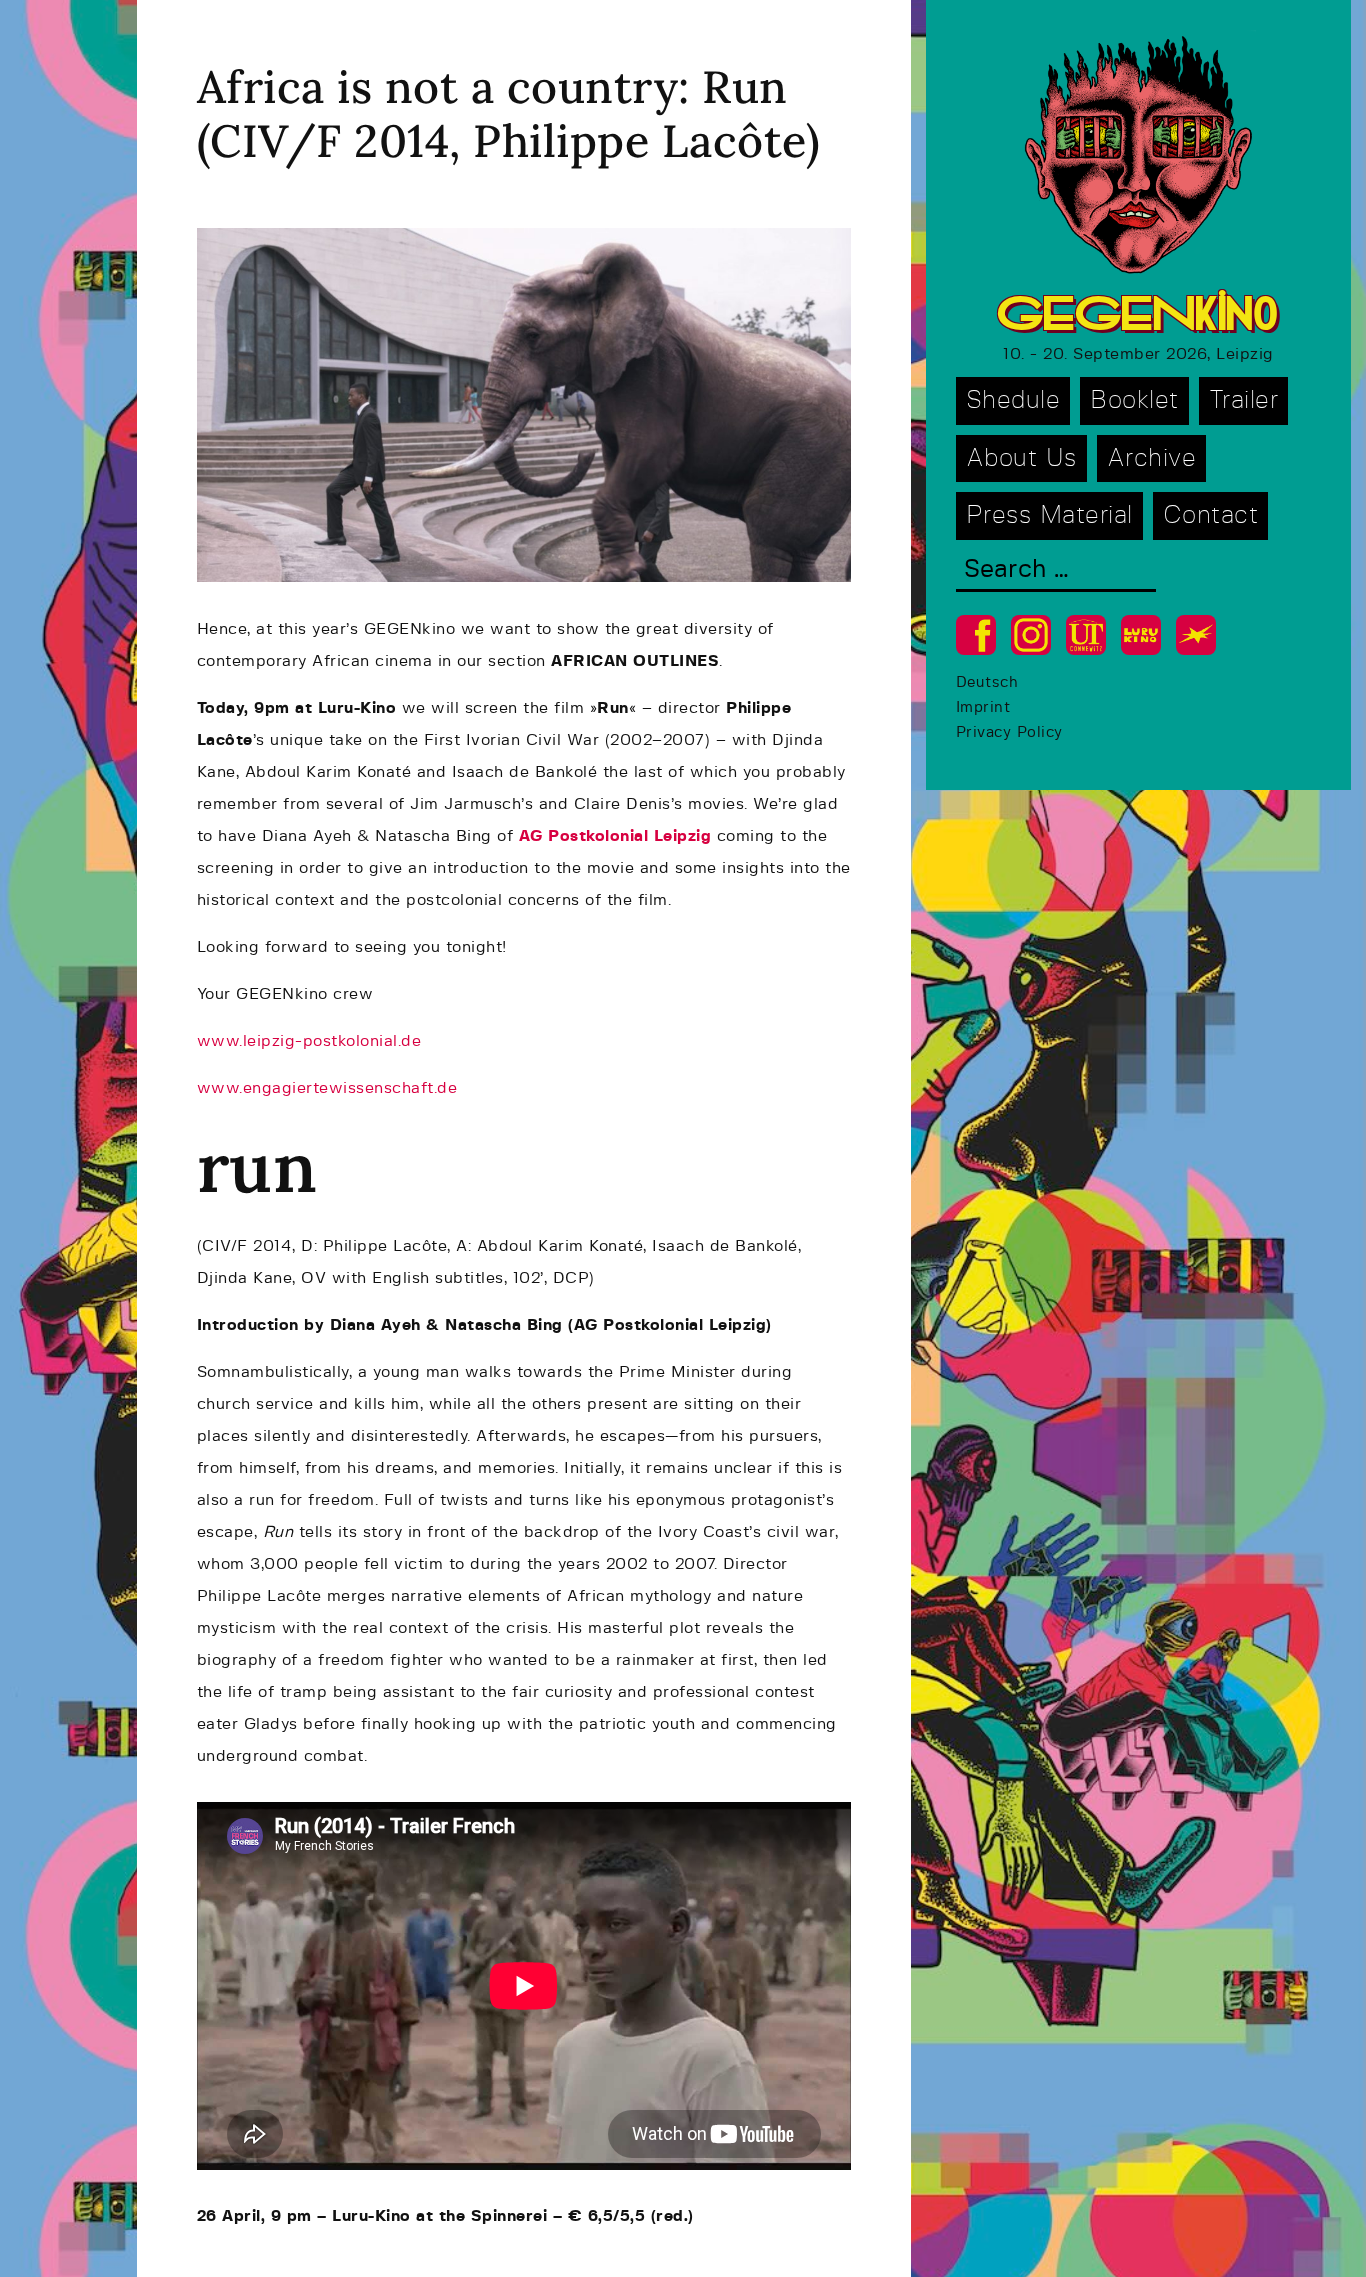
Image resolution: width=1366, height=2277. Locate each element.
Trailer (1244, 400)
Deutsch (987, 682)
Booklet (1134, 400)
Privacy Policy (1009, 732)
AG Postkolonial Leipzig (615, 836)
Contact (1211, 515)
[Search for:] (1056, 571)
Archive (1152, 458)
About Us (1021, 458)
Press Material (1049, 515)
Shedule (1013, 400)
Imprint (983, 707)
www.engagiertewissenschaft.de (327, 1088)
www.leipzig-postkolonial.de (309, 1041)
